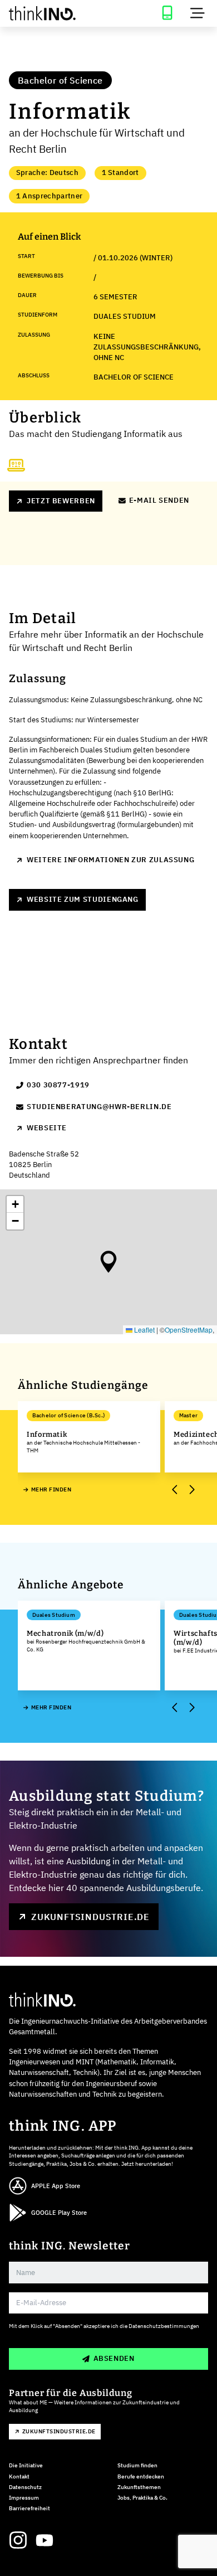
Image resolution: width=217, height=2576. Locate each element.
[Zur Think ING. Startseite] (54, 13)
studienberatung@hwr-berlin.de (99, 1107)
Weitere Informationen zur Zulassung (110, 860)
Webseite (47, 1128)
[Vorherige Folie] (175, 1489)
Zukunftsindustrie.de (90, 1917)
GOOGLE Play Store (59, 2213)
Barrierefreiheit (29, 2508)
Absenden (114, 2358)
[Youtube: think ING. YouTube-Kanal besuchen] (45, 2540)
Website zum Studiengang (83, 899)
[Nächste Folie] (191, 1489)
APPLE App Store (56, 2186)
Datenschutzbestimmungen (164, 2326)
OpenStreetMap (189, 1330)
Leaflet (144, 1330)
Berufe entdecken (141, 2477)
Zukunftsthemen (139, 2487)
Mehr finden (51, 1489)
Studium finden (137, 2465)
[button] (108, 1262)
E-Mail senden (159, 500)
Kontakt (19, 2477)
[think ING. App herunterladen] (167, 13)
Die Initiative (26, 2465)
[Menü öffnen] (198, 13)
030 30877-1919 (58, 1085)
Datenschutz (25, 2487)
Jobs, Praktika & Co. (142, 2498)
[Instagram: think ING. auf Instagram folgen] (18, 2540)
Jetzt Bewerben (61, 501)
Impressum (24, 2498)
